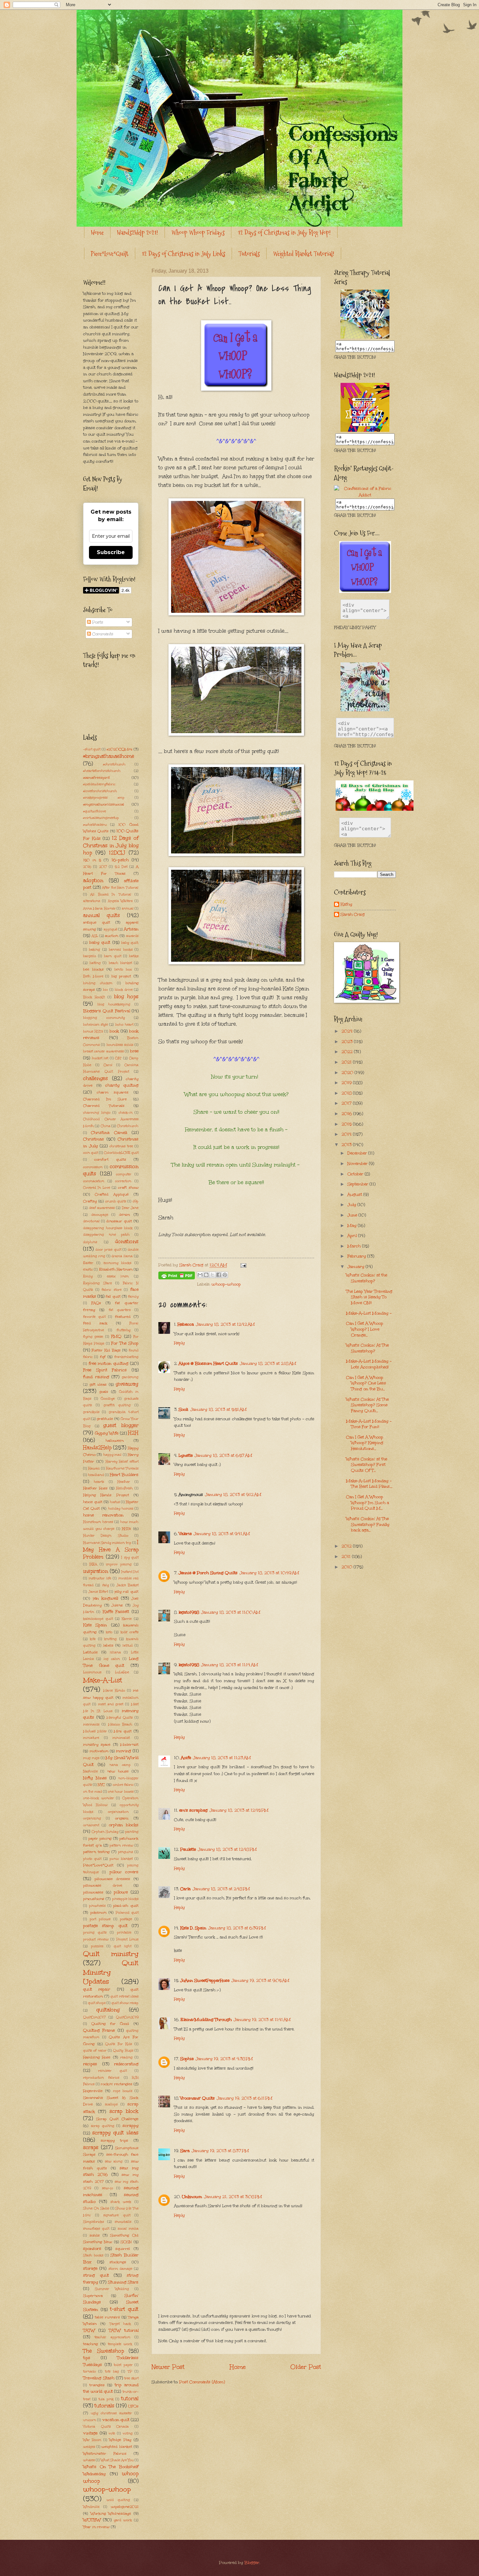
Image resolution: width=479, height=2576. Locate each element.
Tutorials (249, 254)
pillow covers (124, 1872)
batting (95, 963)
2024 (348, 1031)
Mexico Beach (120, 1725)
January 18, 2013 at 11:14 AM (230, 1665)
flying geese (93, 1337)
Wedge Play (120, 2440)
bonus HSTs (93, 1032)
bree (134, 1051)
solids (95, 2235)
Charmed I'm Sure (105, 1099)
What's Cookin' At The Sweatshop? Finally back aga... (368, 1524)
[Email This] (200, 1275)
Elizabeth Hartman (116, 1269)
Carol (108, 1065)
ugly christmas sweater (111, 2413)
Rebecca (186, 1324)
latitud (128, 1646)
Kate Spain (95, 1625)
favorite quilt (94, 1317)
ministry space (97, 1744)
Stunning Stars (123, 2282)
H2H (133, 1433)
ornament (91, 1825)
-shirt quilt (92, 749)
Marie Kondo (114, 1691)
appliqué (110, 929)
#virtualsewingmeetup (101, 818)
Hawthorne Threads (122, 1469)
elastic (88, 1270)
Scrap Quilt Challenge (117, 2119)
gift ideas (98, 1384)
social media (128, 2229)
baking (94, 950)
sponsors (92, 2249)
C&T (118, 1058)
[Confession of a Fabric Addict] (365, 337)
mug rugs (91, 1758)
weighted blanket (117, 2447)
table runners (107, 2317)
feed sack (95, 1323)
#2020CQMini (119, 749)
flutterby (123, 1330)
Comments (102, 634)
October (356, 1174)
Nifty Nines (95, 1778)
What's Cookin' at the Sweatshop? (367, 1278)
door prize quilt (108, 1250)
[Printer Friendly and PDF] (177, 1277)
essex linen (118, 1276)
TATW (89, 2330)
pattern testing (96, 1852)
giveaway (127, 1384)
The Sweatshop (103, 2351)
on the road (93, 1792)
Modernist (129, 1744)
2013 (347, 1145)
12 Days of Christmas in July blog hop (111, 845)
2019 (347, 1083)
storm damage (120, 2269)
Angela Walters (120, 901)
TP (130, 2372)
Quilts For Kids (119, 2044)
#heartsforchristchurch (102, 771)
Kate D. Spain (193, 1928)
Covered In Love (97, 1188)
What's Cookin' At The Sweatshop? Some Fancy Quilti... (367, 1405)
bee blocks (93, 969)
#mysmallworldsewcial (104, 804)
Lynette (186, 1455)
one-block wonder (99, 1798)
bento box (123, 970)
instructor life (100, 1578)
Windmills (91, 2507)
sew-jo (108, 2188)
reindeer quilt (112, 2071)
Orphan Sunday (105, 1832)
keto (109, 1632)
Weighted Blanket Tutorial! (304, 254)
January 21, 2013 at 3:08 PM (233, 2197)
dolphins (90, 1242)
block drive (124, 990)
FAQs (96, 1303)
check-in (126, 1113)
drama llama (122, 1256)
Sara (185, 2151)
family (133, 1297)
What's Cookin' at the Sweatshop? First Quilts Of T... (367, 1465)
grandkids (91, 1412)
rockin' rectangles (116, 2084)
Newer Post (168, 2367)
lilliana (115, 1652)
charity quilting (122, 1085)
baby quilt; (130, 943)
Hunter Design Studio (106, 1536)
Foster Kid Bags (106, 1350)
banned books (121, 950)
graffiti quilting (117, 1405)
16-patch (120, 860)
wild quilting (118, 2500)
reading (126, 2057)
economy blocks (118, 1263)
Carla (185, 1889)
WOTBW (92, 2520)
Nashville (90, 1771)
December (358, 1153)
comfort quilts (110, 1159)
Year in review (96, 2527)
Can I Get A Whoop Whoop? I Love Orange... (365, 1329)
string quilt (96, 2275)
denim (124, 1214)
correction (123, 1181)
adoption (93, 880)
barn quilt (112, 956)
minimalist (121, 1738)
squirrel (123, 2249)
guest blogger (121, 1425)
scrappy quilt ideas (115, 2133)
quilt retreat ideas (124, 1996)
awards (132, 936)
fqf (103, 1357)
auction (111, 936)
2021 (347, 1062)
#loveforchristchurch (100, 791)
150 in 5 (92, 860)
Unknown (192, 2197)
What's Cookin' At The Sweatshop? (367, 1348)
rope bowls (123, 2091)
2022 (348, 1052)
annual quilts (102, 915)
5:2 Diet (121, 867)
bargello (90, 956)
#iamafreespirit (96, 777)
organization (118, 1812)
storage (90, 2268)
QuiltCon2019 (127, 2017)
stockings (118, 2262)
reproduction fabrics (101, 2078)
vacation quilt (116, 2420)
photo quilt (92, 1859)
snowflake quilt (96, 2229)
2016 (87, 867)
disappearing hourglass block (108, 1228)
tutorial (130, 2398)
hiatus (115, 1502)
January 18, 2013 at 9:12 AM (233, 1495)
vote (112, 2433)
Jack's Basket (127, 1585)
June (353, 1215)
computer (124, 1174)
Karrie (127, 1619)
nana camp (120, 1765)
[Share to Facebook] (219, 1275)
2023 (348, 1042)
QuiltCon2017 (94, 2017)
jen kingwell (106, 1598)
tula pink (106, 2399)
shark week (121, 2202)
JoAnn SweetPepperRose (205, 1981)
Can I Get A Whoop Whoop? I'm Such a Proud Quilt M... (368, 1503)
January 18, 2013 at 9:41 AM (222, 1534)
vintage (90, 2433)
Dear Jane (130, 1208)
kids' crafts (130, 1632)
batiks (134, 956)
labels (108, 1645)
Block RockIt (94, 997)
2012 (347, 1546)
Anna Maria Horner (99, 909)
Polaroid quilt (127, 1913)
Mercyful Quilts (120, 1718)
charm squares (113, 1092)
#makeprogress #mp (104, 798)
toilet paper (123, 2365)
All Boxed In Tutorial (111, 895)
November (358, 1164)
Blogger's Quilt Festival (107, 1011)
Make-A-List (103, 1680)
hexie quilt (93, 1502)
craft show (128, 1187)
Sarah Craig (353, 915)
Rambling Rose (97, 2057)
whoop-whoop (226, 1284)
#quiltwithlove (94, 811)
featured (123, 1317)
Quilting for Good (110, 2024)
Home (97, 233)
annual (128, 909)
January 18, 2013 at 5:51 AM (218, 1409)
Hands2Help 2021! (138, 233)
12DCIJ (117, 853)
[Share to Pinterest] (225, 1275)
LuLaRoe (122, 1672)
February (357, 1256)
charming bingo (97, 1113)
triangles (97, 2385)
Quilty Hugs (123, 2051)
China (106, 1126)
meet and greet (111, 1704)
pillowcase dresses (112, 1879)
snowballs (123, 2222)
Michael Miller (95, 1731)
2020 (348, 1073)
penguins (125, 1852)
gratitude (105, 1419)
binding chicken (98, 983)
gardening (130, 1377)
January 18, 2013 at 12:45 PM (239, 1810)
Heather (124, 1482)
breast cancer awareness (103, 1051)
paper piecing (100, 1838)
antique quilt (97, 922)
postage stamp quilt (105, 1926)
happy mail (112, 1455)
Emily (88, 1276)
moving (123, 1751)
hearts (99, 1482)
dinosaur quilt (119, 1221)
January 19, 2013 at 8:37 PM (220, 2151)
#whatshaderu (95, 825)
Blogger (252, 2563)
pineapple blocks (125, 1899)
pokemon (98, 1912)
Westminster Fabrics (105, 2453)
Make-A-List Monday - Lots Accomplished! (369, 1364)
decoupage (100, 1215)
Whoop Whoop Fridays (198, 233)
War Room (92, 2440)
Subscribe (111, 552)
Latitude (90, 1652)
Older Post (306, 2367)
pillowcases (93, 1892)
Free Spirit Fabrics (105, 1370)
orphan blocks (124, 1825)
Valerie (185, 1534)
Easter (88, 1263)
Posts (97, 622)
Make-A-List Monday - (369, 1313)
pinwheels (97, 1906)
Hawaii (94, 1469)
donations (127, 1241)
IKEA (93, 1564)
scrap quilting (103, 2126)
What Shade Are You (117, 2460)
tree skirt (131, 2378)
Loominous (92, 1672)
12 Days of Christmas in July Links (183, 254)
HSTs (126, 1529)
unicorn (90, 2420)
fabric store (112, 1290)
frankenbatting (126, 1357)
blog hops (126, 996)
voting (128, 2433)
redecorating (126, 2064)
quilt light (123, 1946)
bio (105, 990)
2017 (103, 867)
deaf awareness (102, 1208)
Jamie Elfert (98, 1592)
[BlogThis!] (206, 1275)
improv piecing (119, 1564)
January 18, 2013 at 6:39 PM (237, 1928)
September (358, 1184)
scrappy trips (115, 2140)
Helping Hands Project (106, 1495)
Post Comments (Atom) (202, 2382)
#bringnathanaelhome (109, 756)
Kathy (346, 904)
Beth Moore (93, 976)
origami (122, 1818)
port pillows (100, 1919)
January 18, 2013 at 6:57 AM (223, 1455)
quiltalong (108, 2010)
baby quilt (100, 942)
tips (87, 2358)
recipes (90, 2064)
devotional (91, 1221)
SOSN (126, 2242)
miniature (91, 1738)
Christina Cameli (109, 1133)
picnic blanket (121, 1859)
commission (93, 1167)
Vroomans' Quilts (197, 2098)
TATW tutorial (124, 2330)
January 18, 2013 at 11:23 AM (222, 1758)
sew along (114, 2162)
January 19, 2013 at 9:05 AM (260, 1981)
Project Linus (127, 1939)
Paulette (188, 1849)
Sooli (183, 1409)
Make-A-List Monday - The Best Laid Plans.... (369, 1484)
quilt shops (97, 2003)
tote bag (112, 2372)
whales (89, 2460)
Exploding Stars (97, 1283)
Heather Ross (95, 1488)
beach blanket (120, 963)
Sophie (187, 2059)
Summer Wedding (112, 2289)
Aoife (186, 1758)
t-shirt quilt (124, 2309)
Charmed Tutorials (104, 1106)
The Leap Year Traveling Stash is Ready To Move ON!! (369, 1297)
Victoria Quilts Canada (106, 2427)
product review (96, 1939)
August (355, 1195)
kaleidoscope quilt (98, 1619)
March (355, 1246)
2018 (347, 1093)
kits (93, 1639)
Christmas (94, 1139)
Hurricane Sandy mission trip (107, 1543)
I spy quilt (130, 1558)
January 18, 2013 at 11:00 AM (231, 1612)
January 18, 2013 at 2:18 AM (268, 1363)
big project (121, 976)
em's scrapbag (193, 1810)
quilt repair (97, 1989)
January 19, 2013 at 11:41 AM (262, 2020)
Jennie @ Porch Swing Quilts (208, 1573)
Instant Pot (130, 1572)
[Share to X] (212, 1275)
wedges (89, 2447)
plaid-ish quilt (126, 1906)
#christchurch (114, 764)
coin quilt (91, 1153)
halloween (115, 1440)
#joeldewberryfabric (99, 784)
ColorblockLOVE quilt (121, 1153)
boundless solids (120, 1045)
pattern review (121, 1845)
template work (120, 2344)
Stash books (93, 2255)
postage (126, 1919)
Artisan (131, 929)
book (114, 1031)
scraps (91, 2147)
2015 (347, 1124)
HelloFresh (124, 1488)
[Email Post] (242, 1265)
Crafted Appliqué (112, 1194)
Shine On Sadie (96, 2208)
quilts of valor (95, 2051)
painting (132, 1832)
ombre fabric (123, 1785)
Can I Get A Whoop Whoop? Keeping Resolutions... (365, 1443)
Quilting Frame (99, 2030)
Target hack (120, 2324)
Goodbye (108, 1399)
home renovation (103, 1515)
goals (104, 1392)
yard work (123, 2520)
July (352, 1205)
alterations (92, 901)
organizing (92, 1818)
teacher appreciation (112, 2337)
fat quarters (120, 1310)
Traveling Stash (99, 2378)
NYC (101, 1785)
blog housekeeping (114, 1004)
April (353, 1236)
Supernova (93, 2296)
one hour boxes (121, 1792)
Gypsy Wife (107, 1433)
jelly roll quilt (126, 1591)
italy (105, 1585)
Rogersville (93, 2091)
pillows (121, 1892)
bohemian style (95, 1025)
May (353, 1226)
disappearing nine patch (106, 1235)
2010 (348, 1567)
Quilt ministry (111, 1954)
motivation (99, 1751)
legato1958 (189, 1612)
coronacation (94, 1181)
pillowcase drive (103, 1885)
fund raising (96, 1377)
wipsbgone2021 (125, 2507)
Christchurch (128, 1126)
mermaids (91, 1725)
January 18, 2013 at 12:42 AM (225, 1324)
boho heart (124, 1025)
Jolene (117, 1605)
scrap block (124, 2111)
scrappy (131, 2126)
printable (124, 1933)
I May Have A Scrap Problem (111, 1549)
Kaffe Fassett (116, 1612)
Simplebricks (94, 2222)
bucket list (100, 1058)
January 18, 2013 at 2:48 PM (221, 1889)
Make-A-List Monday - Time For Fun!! (369, 1424)
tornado (89, 2372)
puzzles (97, 1946)
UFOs (133, 2406)
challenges (95, 1078)
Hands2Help (97, 1447)
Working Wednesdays (111, 2513)
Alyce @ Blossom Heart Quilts (208, 1363)
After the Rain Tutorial (120, 888)
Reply (179, 1343)
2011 (347, 1557)
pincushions (94, 1899)
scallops (111, 2104)
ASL (95, 936)
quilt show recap (125, 2003)
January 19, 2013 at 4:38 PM (224, 2059)
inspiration (96, 1571)
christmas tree (121, 1146)
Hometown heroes (98, 1522)
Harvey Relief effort (122, 1462)
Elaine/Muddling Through (206, 2020)
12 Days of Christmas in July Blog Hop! (284, 233)
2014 (347, 1134)
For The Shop (125, 1343)
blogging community (104, 1018)
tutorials (104, 2406)
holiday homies (121, 1509)
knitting (110, 1639)
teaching (90, 2344)
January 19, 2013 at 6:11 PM (245, 2098)
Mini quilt (123, 1731)
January (356, 1267)
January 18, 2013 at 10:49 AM (269, 1573)
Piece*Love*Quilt (110, 254)
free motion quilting (109, 1363)
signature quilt (117, 2215)
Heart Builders (124, 1475)
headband (96, 1475)
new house (118, 1771)
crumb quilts (116, 1201)
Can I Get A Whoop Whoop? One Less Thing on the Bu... (366, 1383)
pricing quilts (95, 1933)
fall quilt (113, 1296)
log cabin (112, 1659)
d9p (136, 1201)
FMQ (116, 1336)
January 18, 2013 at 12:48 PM (227, 1849)
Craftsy (90, 1201)
